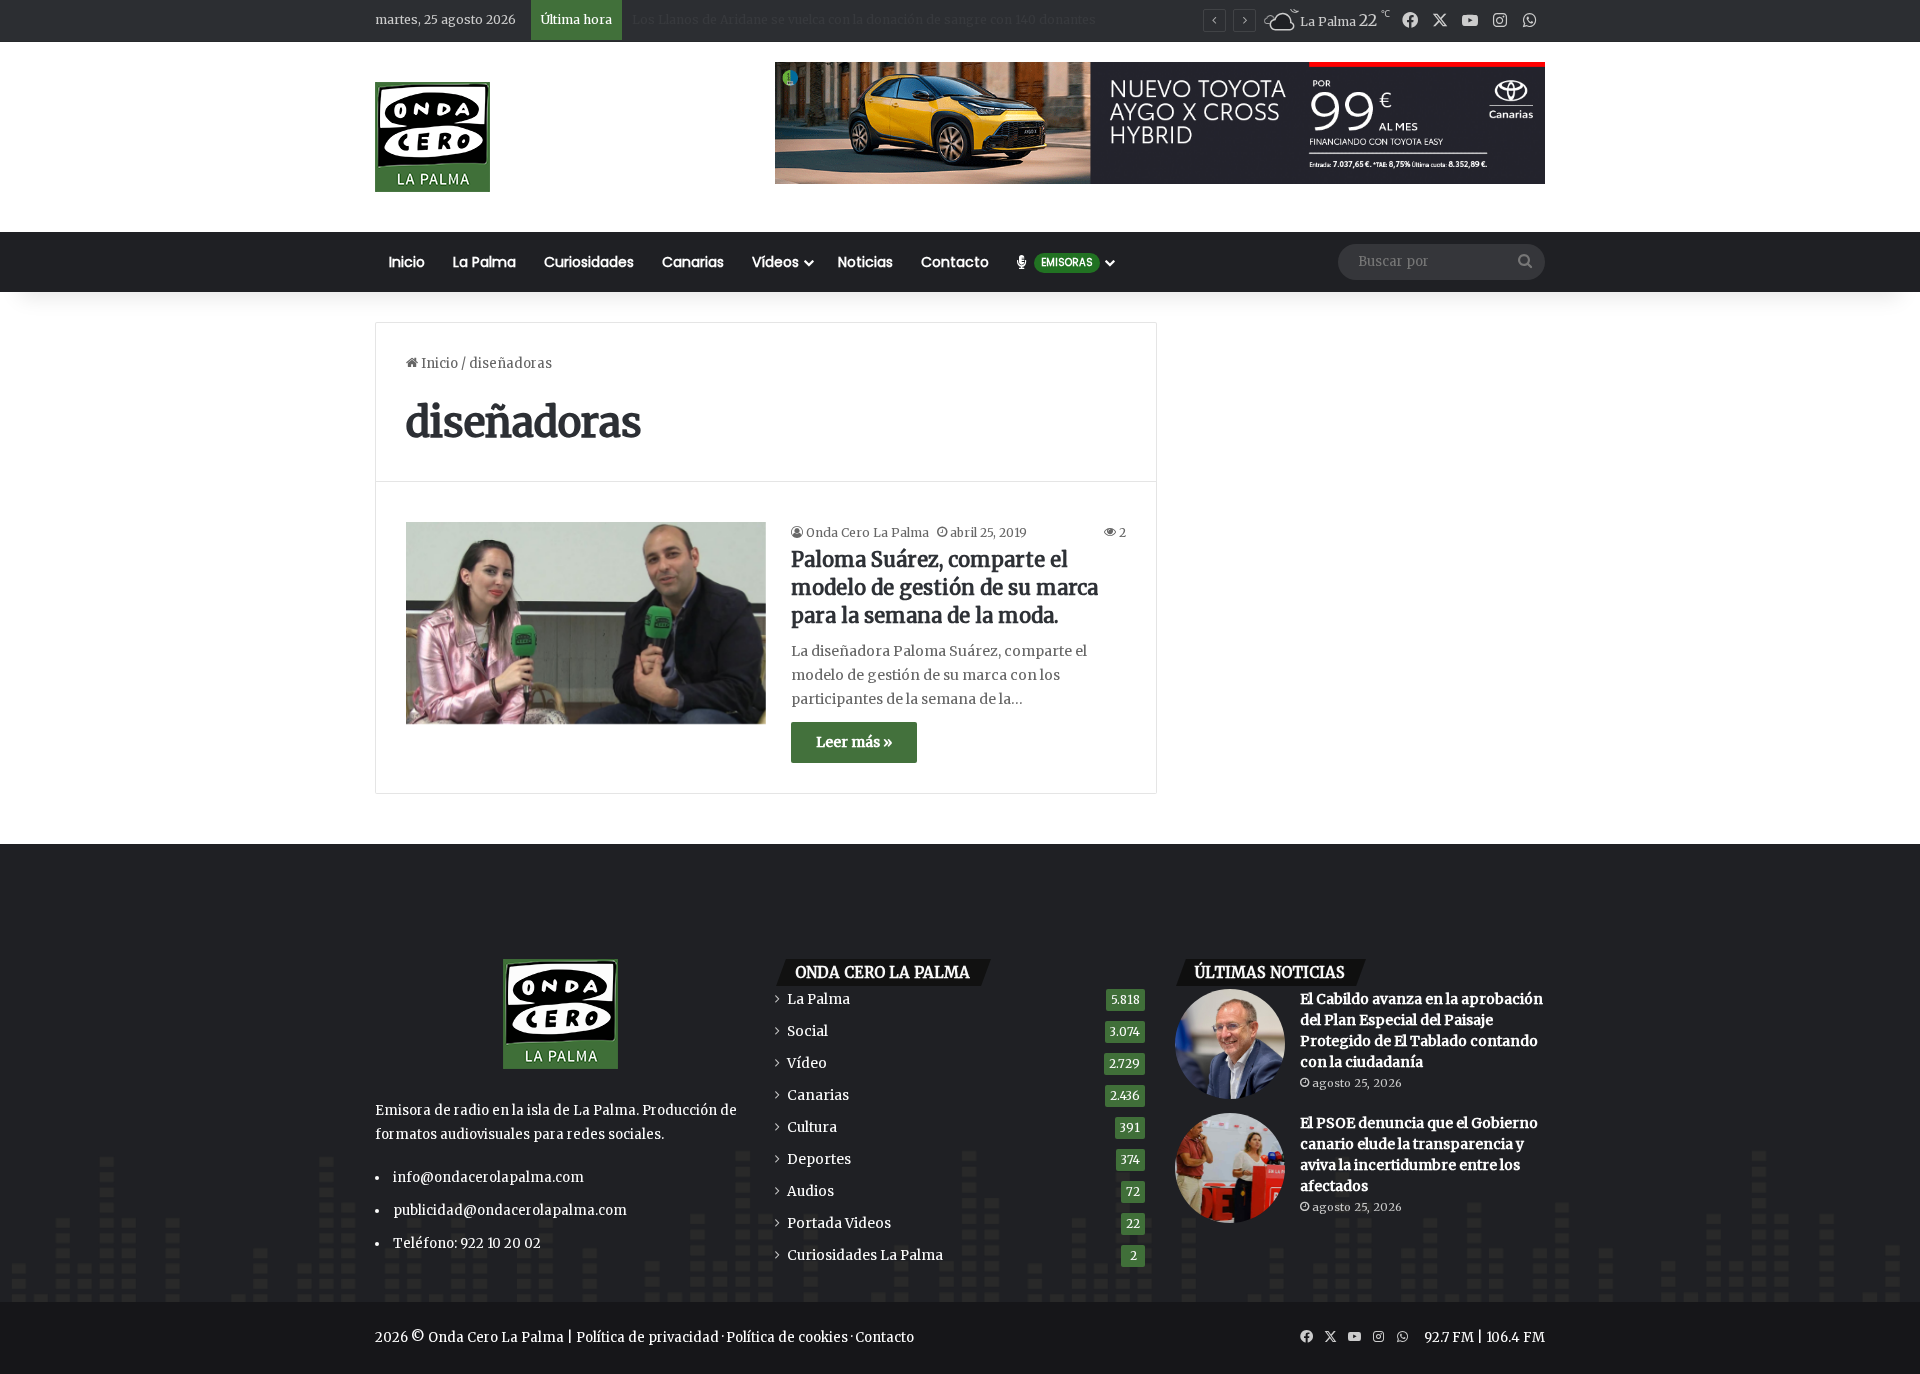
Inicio (407, 262)
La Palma (484, 262)
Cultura (812, 1127)
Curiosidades (589, 262)
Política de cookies (787, 1337)
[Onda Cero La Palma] (432, 137)
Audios (810, 1191)
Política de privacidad (647, 1337)
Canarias (693, 262)
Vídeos (775, 262)
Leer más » (854, 742)
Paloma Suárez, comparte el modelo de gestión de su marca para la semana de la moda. (944, 587)
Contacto (955, 262)
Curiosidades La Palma (865, 1255)
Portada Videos (839, 1223)
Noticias (865, 262)
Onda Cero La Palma (867, 532)
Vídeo (807, 1063)
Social (807, 1031)
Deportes (819, 1159)
